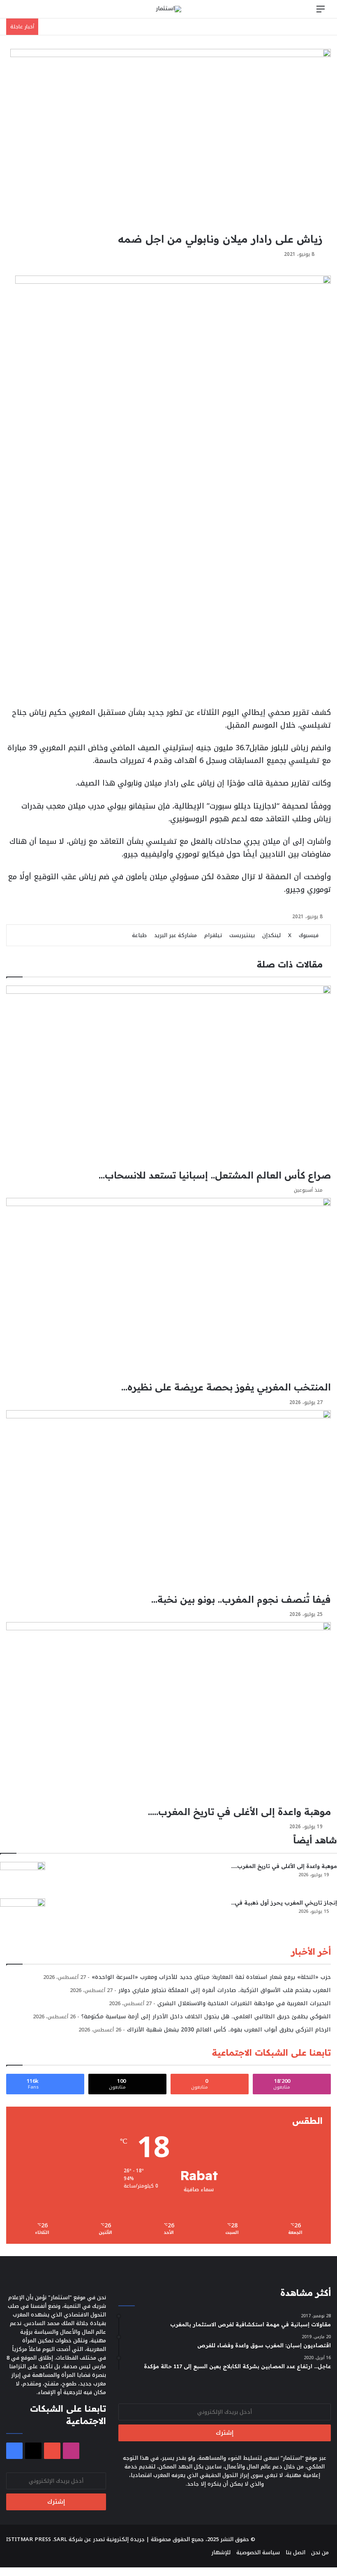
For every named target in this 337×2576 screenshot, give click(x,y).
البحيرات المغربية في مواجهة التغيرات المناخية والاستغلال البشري (244, 2003)
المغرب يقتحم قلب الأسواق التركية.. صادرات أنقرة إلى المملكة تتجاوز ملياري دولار (225, 1990)
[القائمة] (321, 12)
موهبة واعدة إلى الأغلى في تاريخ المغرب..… (284, 1866)
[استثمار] (168, 9)
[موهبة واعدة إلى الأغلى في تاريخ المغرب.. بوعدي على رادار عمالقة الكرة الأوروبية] (23, 1877)
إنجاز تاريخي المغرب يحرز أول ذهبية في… (284, 1903)
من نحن (320, 2552)
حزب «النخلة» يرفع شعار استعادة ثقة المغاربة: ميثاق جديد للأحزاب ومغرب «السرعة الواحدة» (211, 1977)
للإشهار (221, 2552)
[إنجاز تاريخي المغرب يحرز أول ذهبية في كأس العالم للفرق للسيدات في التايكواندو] (23, 1914)
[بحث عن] (16, 12)
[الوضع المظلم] (31, 12)
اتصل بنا (295, 2552)
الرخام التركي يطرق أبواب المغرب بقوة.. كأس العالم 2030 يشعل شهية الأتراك (229, 2030)
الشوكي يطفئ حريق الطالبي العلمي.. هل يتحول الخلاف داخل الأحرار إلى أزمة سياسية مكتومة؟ (206, 2016)
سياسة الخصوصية (258, 2552)
